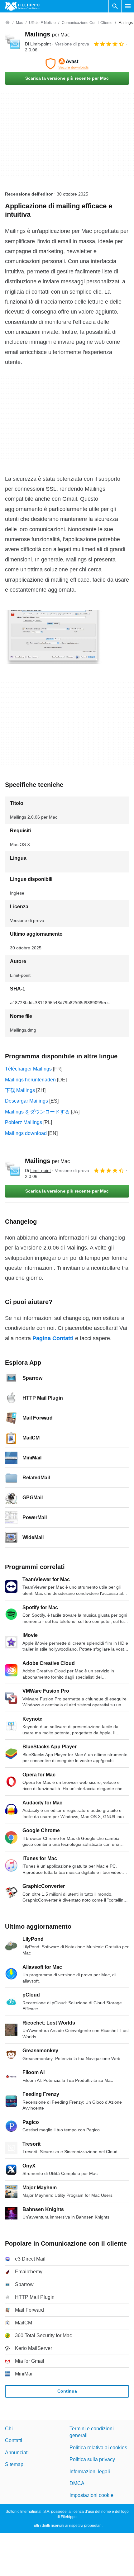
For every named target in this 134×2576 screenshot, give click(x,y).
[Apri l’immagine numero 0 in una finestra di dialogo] (53, 637)
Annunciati (17, 2452)
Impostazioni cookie (91, 2495)
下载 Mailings (20, 1090)
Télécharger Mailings (28, 1069)
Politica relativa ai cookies (98, 2447)
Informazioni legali (90, 2471)
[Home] (7, 23)
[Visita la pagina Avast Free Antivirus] (67, 64)
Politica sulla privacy (92, 2459)
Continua (67, 2391)
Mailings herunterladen (30, 1080)
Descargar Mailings (26, 1101)
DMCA (77, 2483)
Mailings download (26, 1133)
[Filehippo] (22, 6)
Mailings (47, 34)
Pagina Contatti (53, 1338)
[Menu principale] (128, 6)
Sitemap (14, 2464)
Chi (9, 2429)
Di (38, 44)
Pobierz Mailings (24, 1122)
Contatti (14, 2440)
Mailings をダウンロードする (37, 1112)
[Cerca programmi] (115, 6)
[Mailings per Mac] (12, 42)
